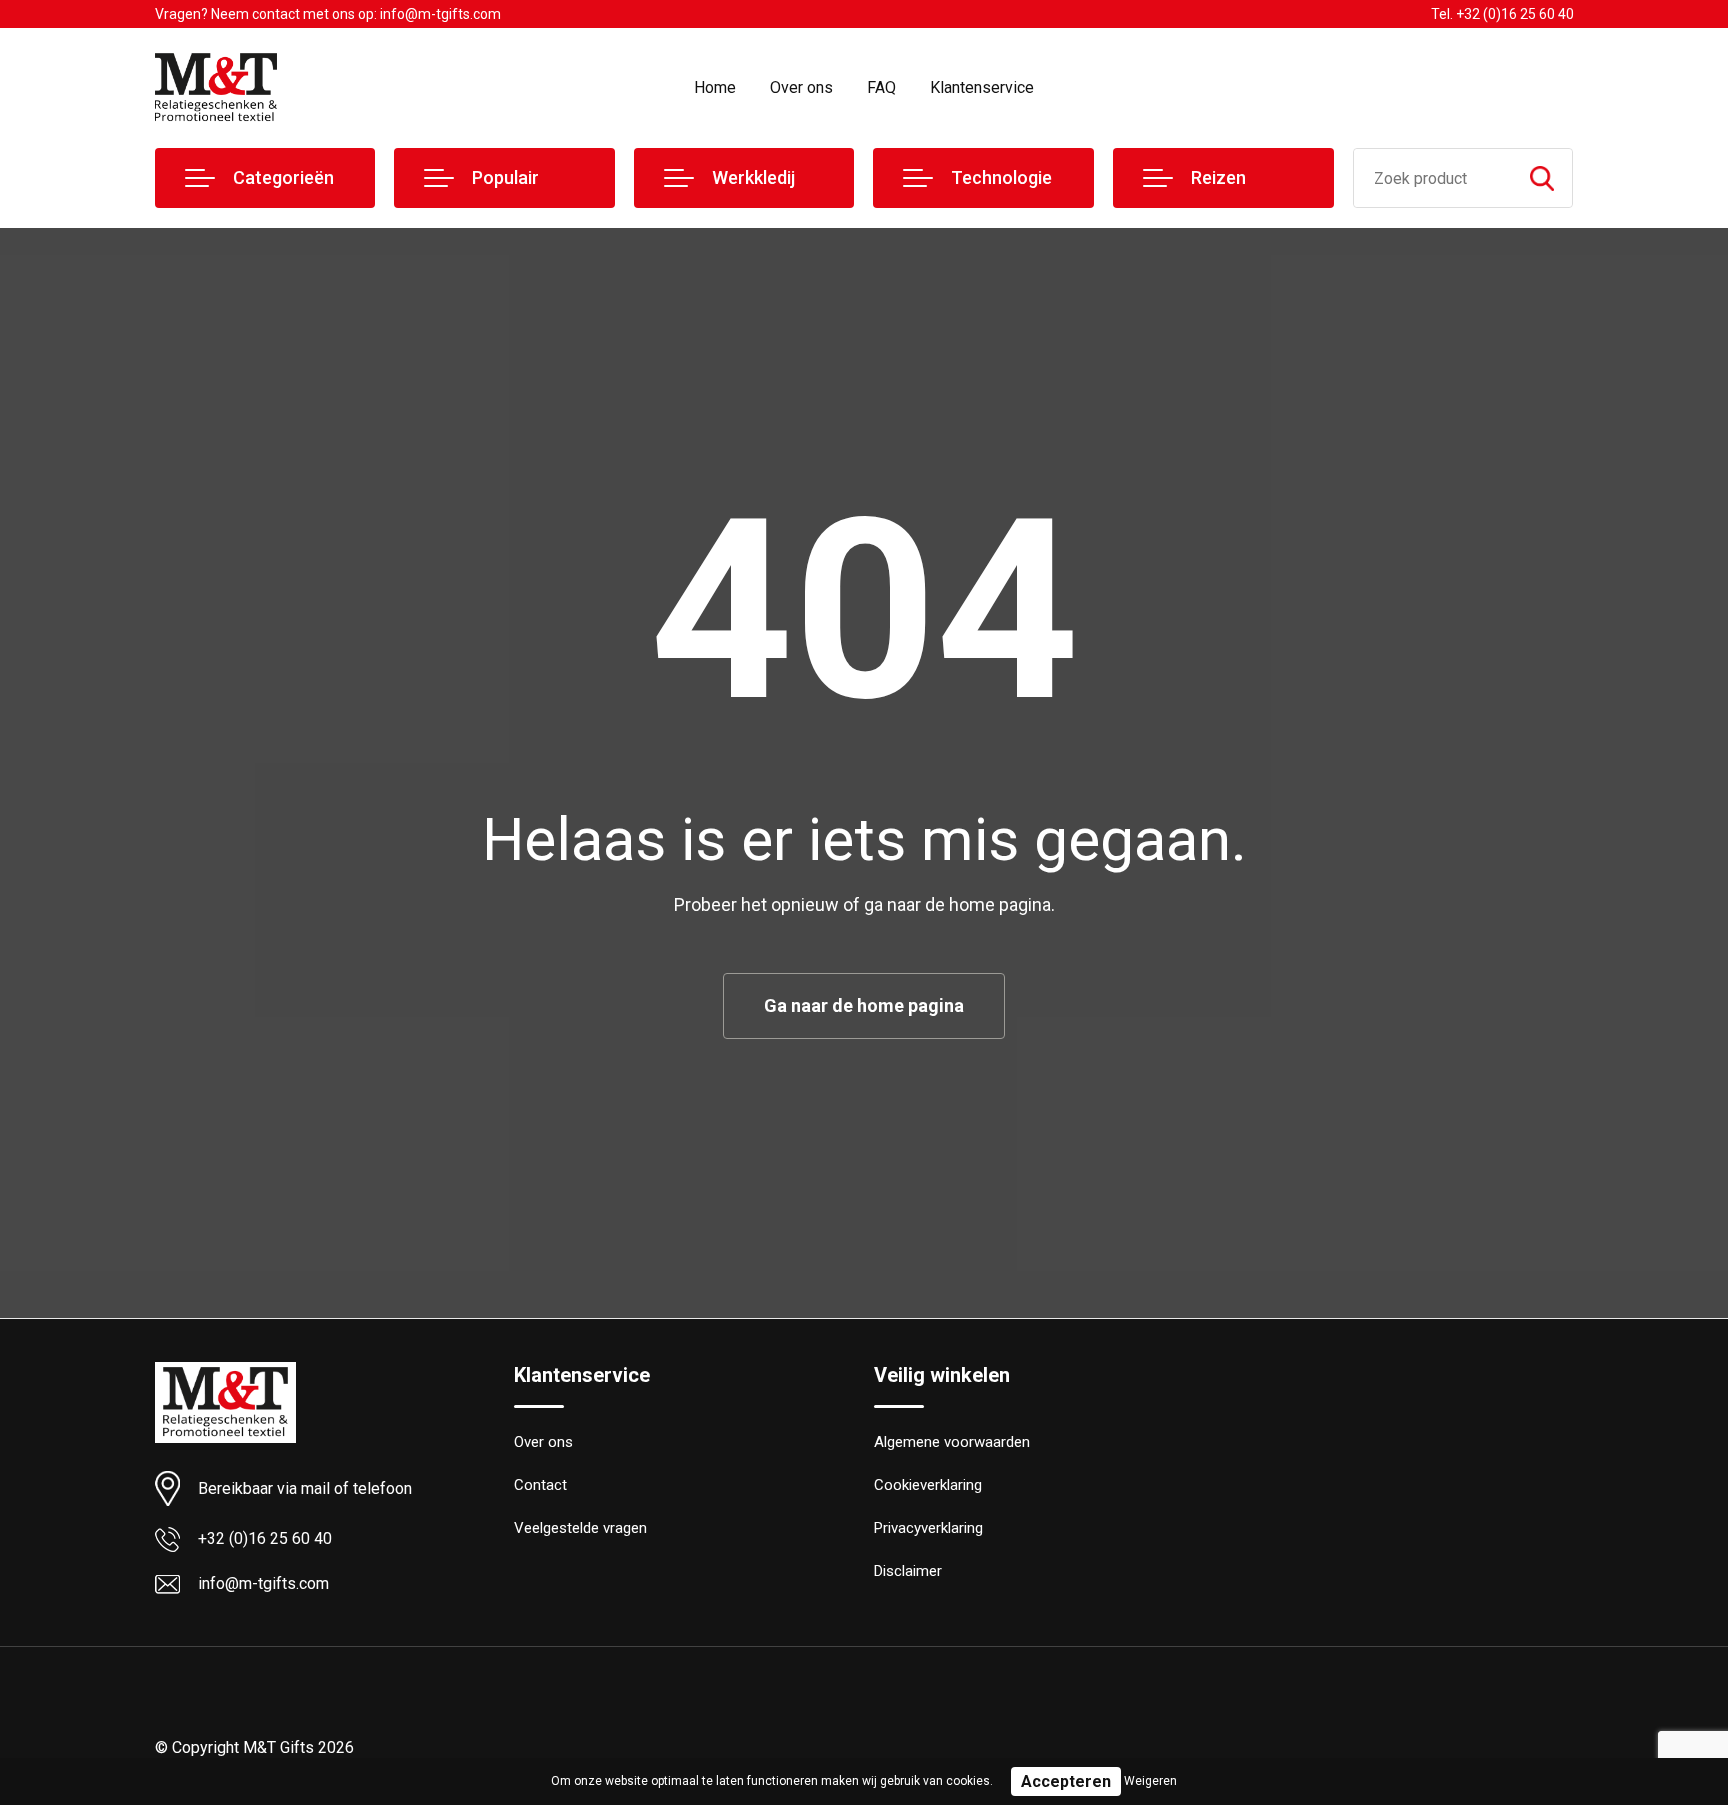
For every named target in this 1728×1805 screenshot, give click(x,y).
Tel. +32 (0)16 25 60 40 (1502, 14)
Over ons (801, 87)
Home (715, 87)
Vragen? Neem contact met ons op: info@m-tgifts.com (328, 14)
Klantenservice (982, 87)
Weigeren (1150, 1781)
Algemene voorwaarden (952, 1442)
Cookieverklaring (928, 1485)
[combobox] (1433, 178)
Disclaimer (908, 1571)
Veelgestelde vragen (580, 1528)
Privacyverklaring (928, 1528)
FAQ (881, 87)
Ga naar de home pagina (864, 1005)
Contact (540, 1485)
